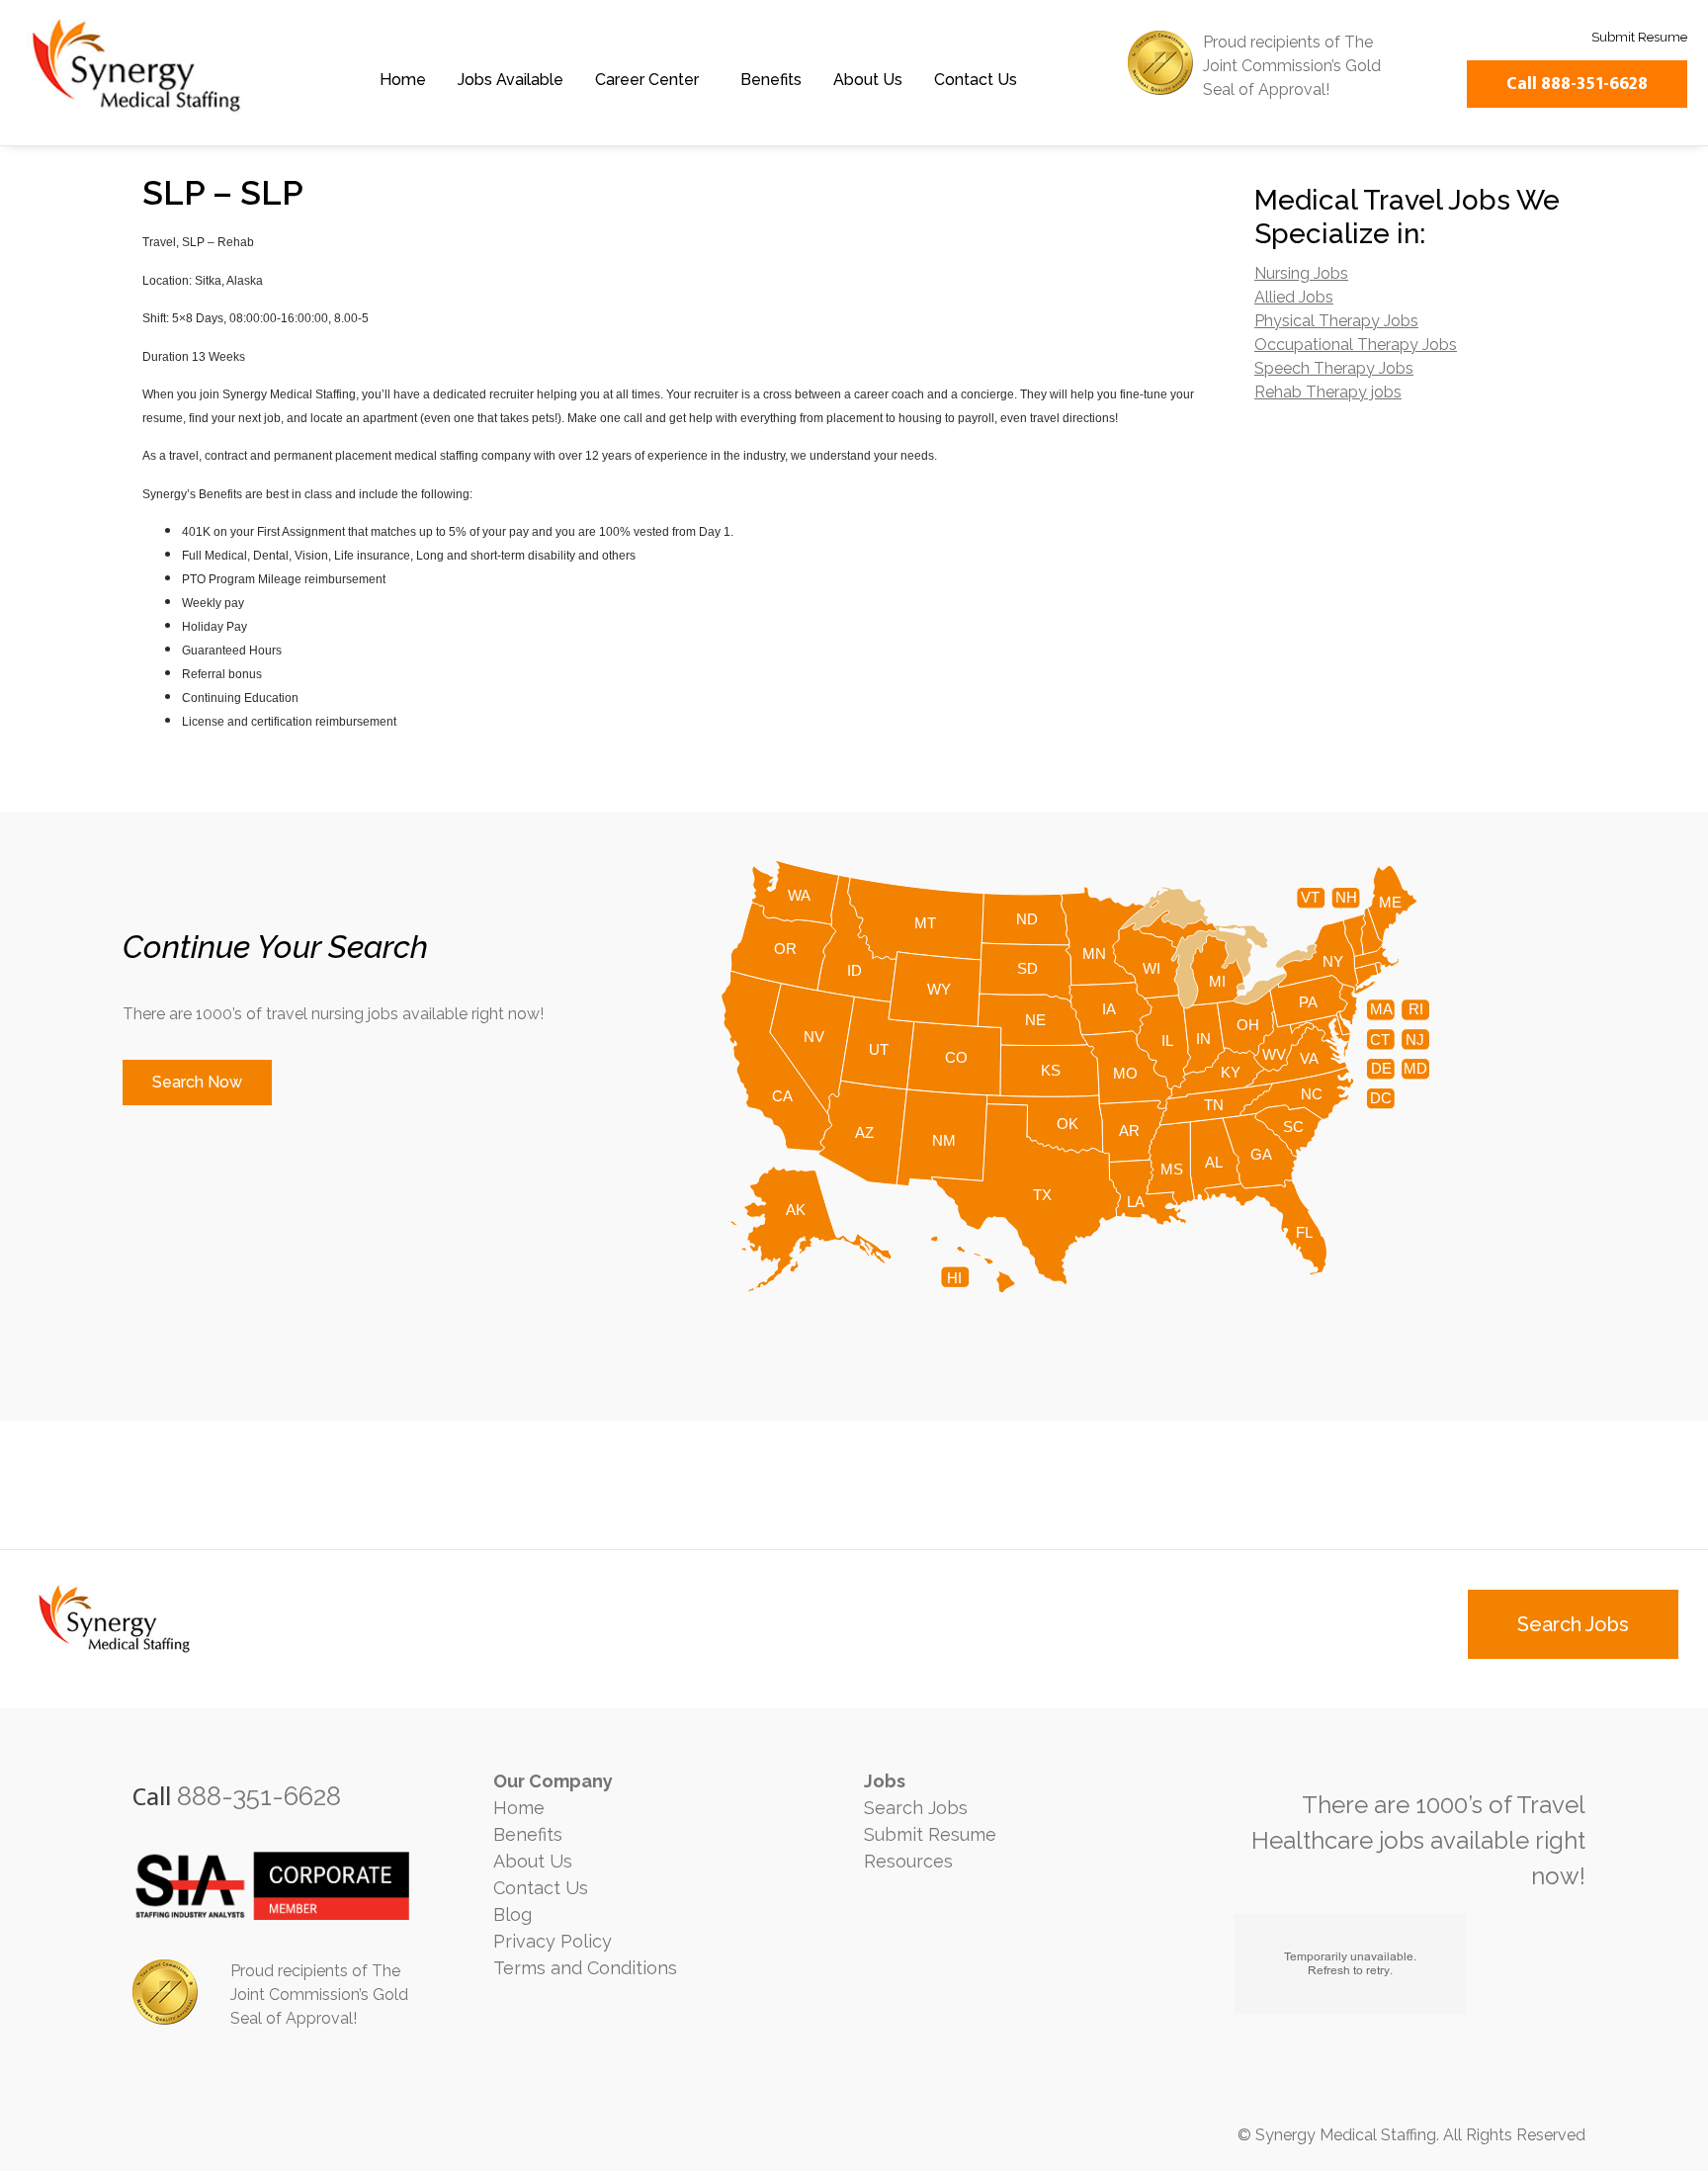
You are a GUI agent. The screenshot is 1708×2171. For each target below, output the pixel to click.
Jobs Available (511, 80)
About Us (868, 80)
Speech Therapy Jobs (1334, 368)
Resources (908, 1861)
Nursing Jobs (1301, 273)
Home (403, 80)
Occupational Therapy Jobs (1356, 345)
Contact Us (976, 80)
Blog (512, 1914)
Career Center (647, 80)
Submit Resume (930, 1834)
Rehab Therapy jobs (1328, 392)
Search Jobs (916, 1808)
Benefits (771, 80)
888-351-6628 (259, 1796)
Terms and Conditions (585, 1968)
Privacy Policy (553, 1941)
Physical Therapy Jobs (1336, 321)
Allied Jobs (1294, 297)
